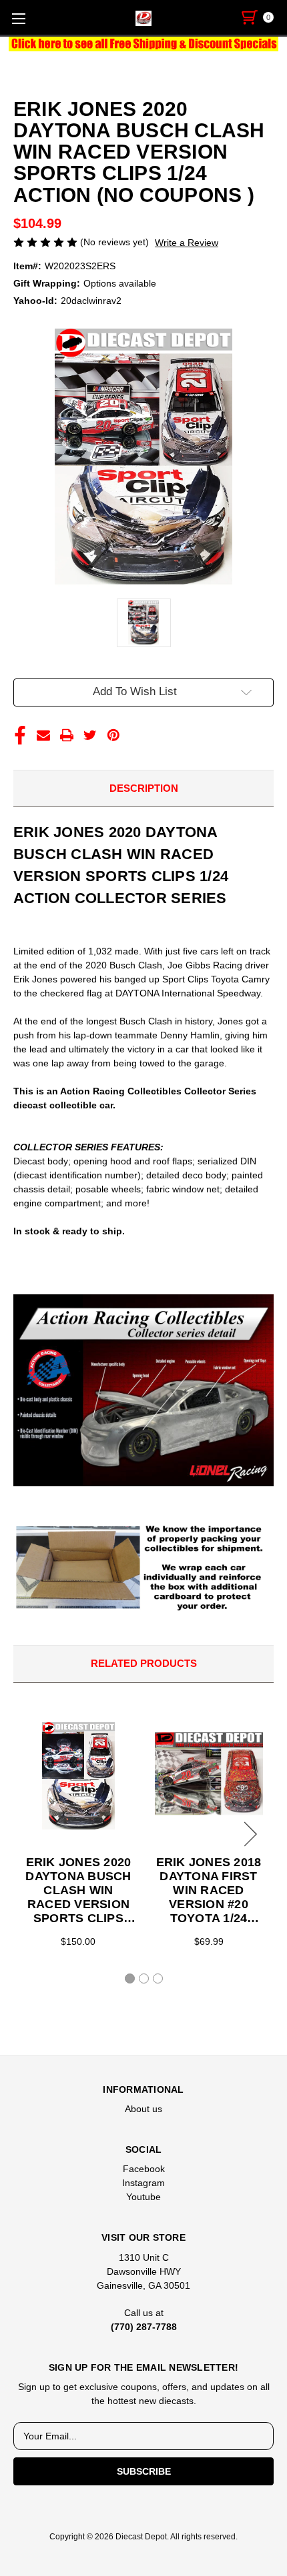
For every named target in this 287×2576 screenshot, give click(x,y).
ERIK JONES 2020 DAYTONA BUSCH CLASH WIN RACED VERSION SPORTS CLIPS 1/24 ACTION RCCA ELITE (78, 1891)
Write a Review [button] (187, 243)
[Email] (43, 735)
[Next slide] (248, 1834)
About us (143, 2109)
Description (144, 788)
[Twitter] (90, 735)
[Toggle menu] (18, 18)
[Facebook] (20, 735)
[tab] (130, 1978)
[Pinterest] (113, 735)
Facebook (144, 2169)
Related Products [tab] (144, 1663)
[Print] (67, 735)
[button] (144, 44)
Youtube (143, 2197)
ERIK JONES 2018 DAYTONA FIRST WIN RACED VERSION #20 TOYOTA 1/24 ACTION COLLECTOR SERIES (209, 1891)
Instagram (143, 2183)
